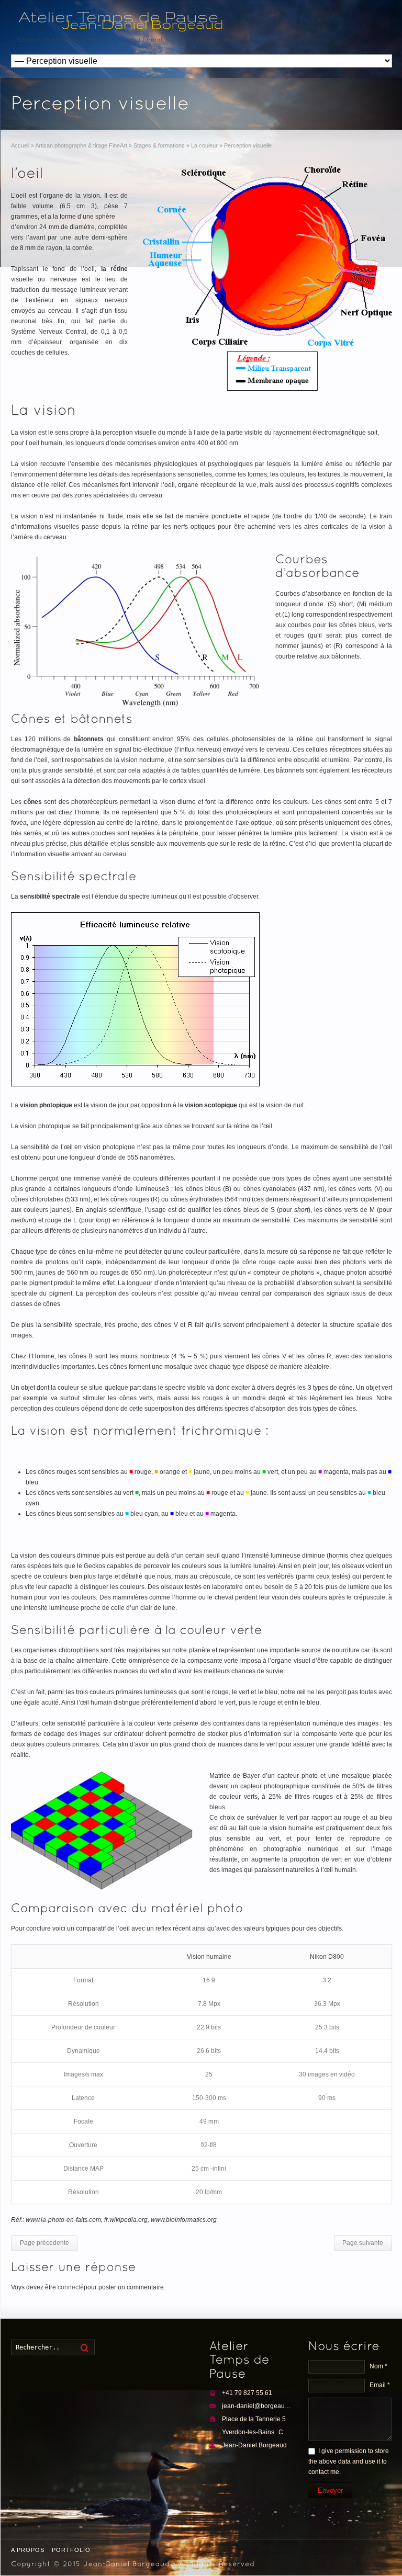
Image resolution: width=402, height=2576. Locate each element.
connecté (71, 2287)
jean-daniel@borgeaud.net (260, 2406)
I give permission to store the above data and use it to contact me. (349, 2461)
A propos (28, 2550)
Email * (380, 2385)
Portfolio (71, 2550)
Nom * (378, 2366)
